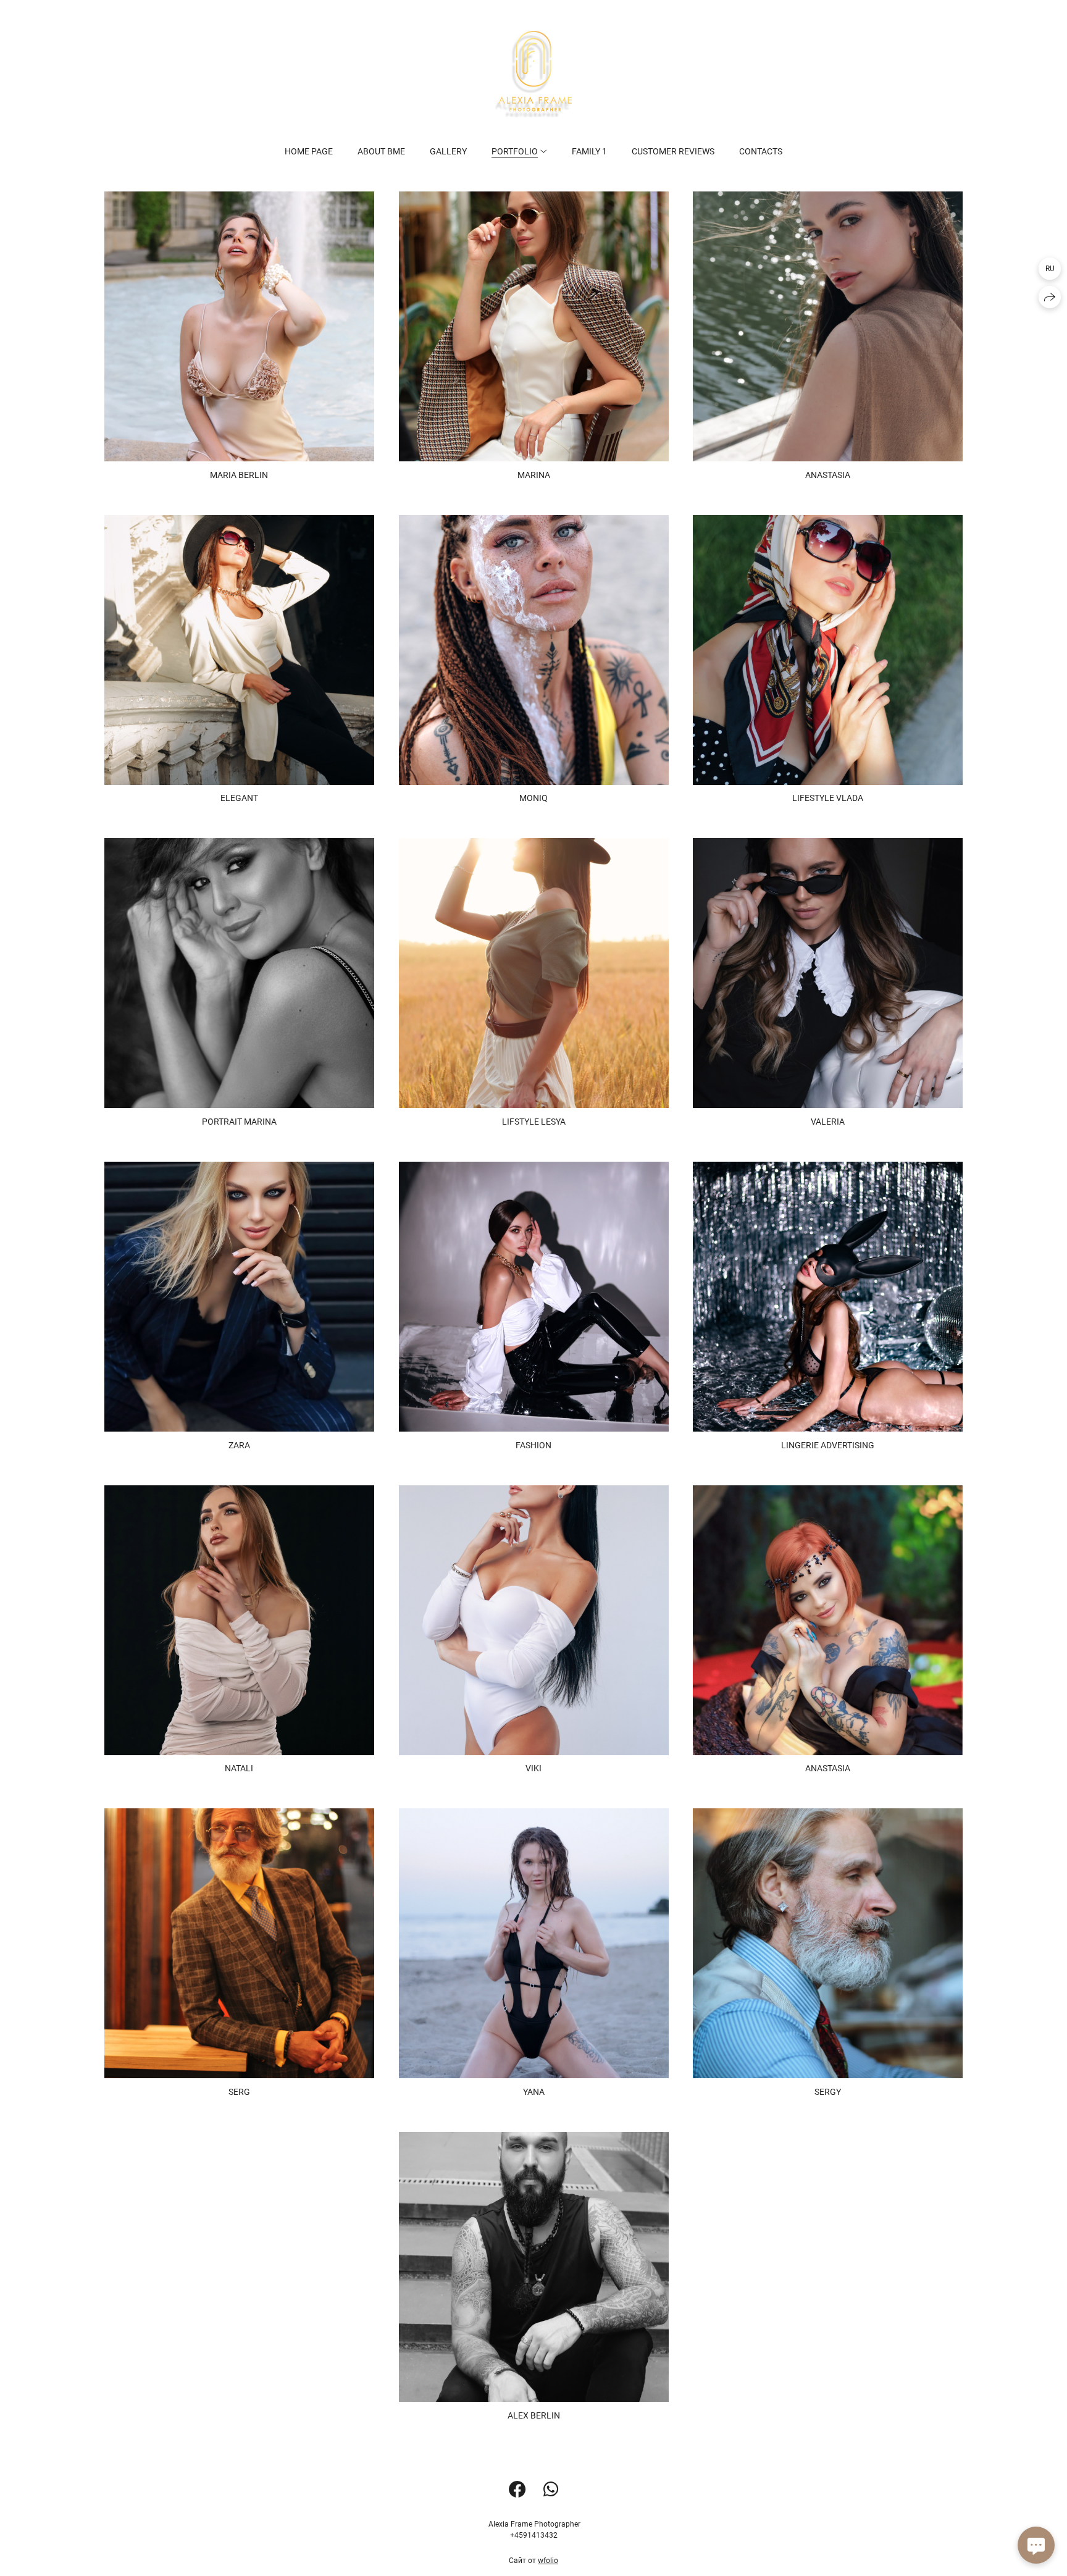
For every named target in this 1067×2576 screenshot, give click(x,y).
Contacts (761, 151)
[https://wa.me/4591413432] (551, 2490)
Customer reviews (673, 151)
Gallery (448, 151)
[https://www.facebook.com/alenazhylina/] (517, 2490)
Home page (309, 151)
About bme (381, 151)
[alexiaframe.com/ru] (533, 74)
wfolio (548, 2561)
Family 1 (589, 151)
